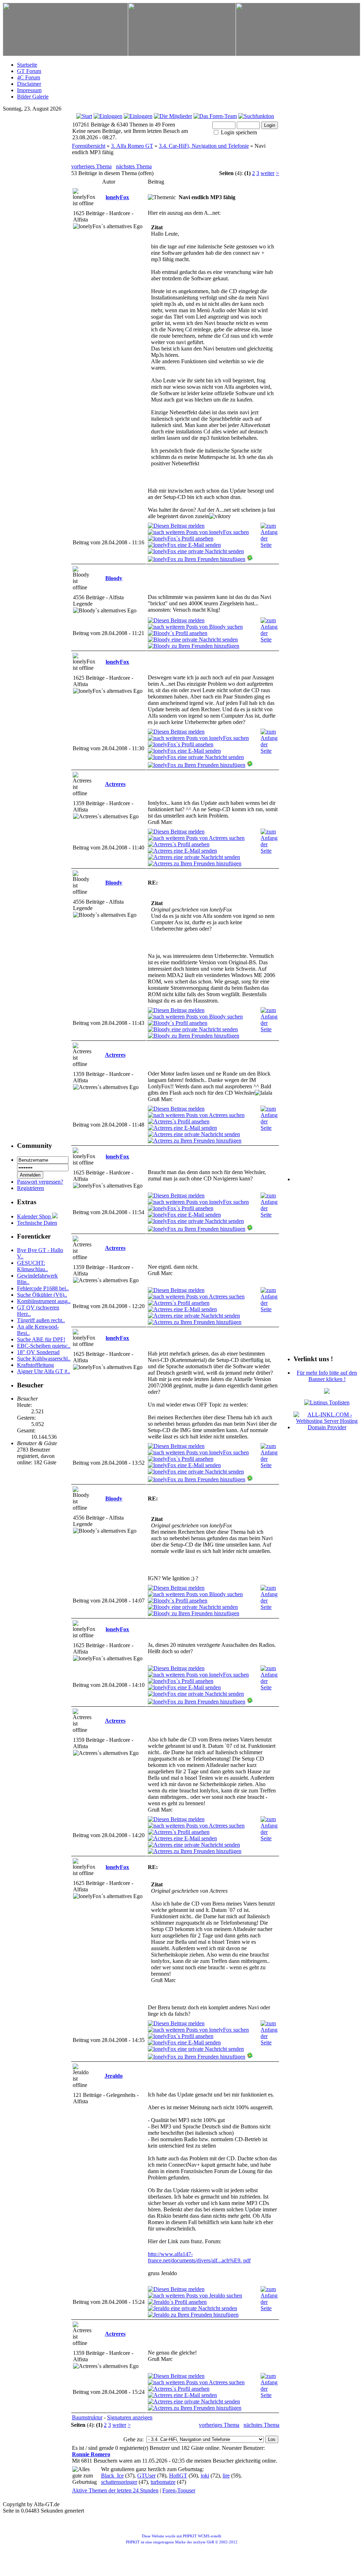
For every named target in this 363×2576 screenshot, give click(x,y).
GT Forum (29, 71)
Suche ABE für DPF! (41, 1339)
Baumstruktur (87, 2417)
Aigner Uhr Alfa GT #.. (44, 1371)
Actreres (115, 784)
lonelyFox (117, 197)
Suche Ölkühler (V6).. (42, 1295)
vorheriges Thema (91, 166)
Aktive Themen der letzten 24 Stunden (115, 2490)
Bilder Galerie (33, 97)
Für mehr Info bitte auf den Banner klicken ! (327, 1376)
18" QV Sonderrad (38, 1352)
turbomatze (163, 2482)
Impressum (29, 90)
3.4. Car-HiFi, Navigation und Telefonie (204, 146)
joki (205, 2476)
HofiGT (178, 2476)
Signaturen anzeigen (130, 2417)
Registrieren (30, 1188)
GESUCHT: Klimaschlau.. (32, 1266)
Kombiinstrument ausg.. (44, 1301)
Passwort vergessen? (40, 1182)
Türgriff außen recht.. (41, 1320)
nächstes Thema (134, 166)
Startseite (27, 65)
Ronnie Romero (91, 2454)
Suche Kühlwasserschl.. (44, 1359)
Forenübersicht (89, 146)
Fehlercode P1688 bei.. (43, 1288)
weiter (267, 173)
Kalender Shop (35, 1216)
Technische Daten (37, 1223)
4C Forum (29, 77)
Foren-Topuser (179, 2490)
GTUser (146, 2476)
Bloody (114, 578)
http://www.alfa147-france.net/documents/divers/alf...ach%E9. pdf (199, 2257)
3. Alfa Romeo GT (132, 146)
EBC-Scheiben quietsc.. (44, 1346)
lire (226, 2476)
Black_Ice (112, 2476)
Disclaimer (29, 84)
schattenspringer (119, 2482)
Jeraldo (114, 2076)
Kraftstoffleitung (35, 1365)
